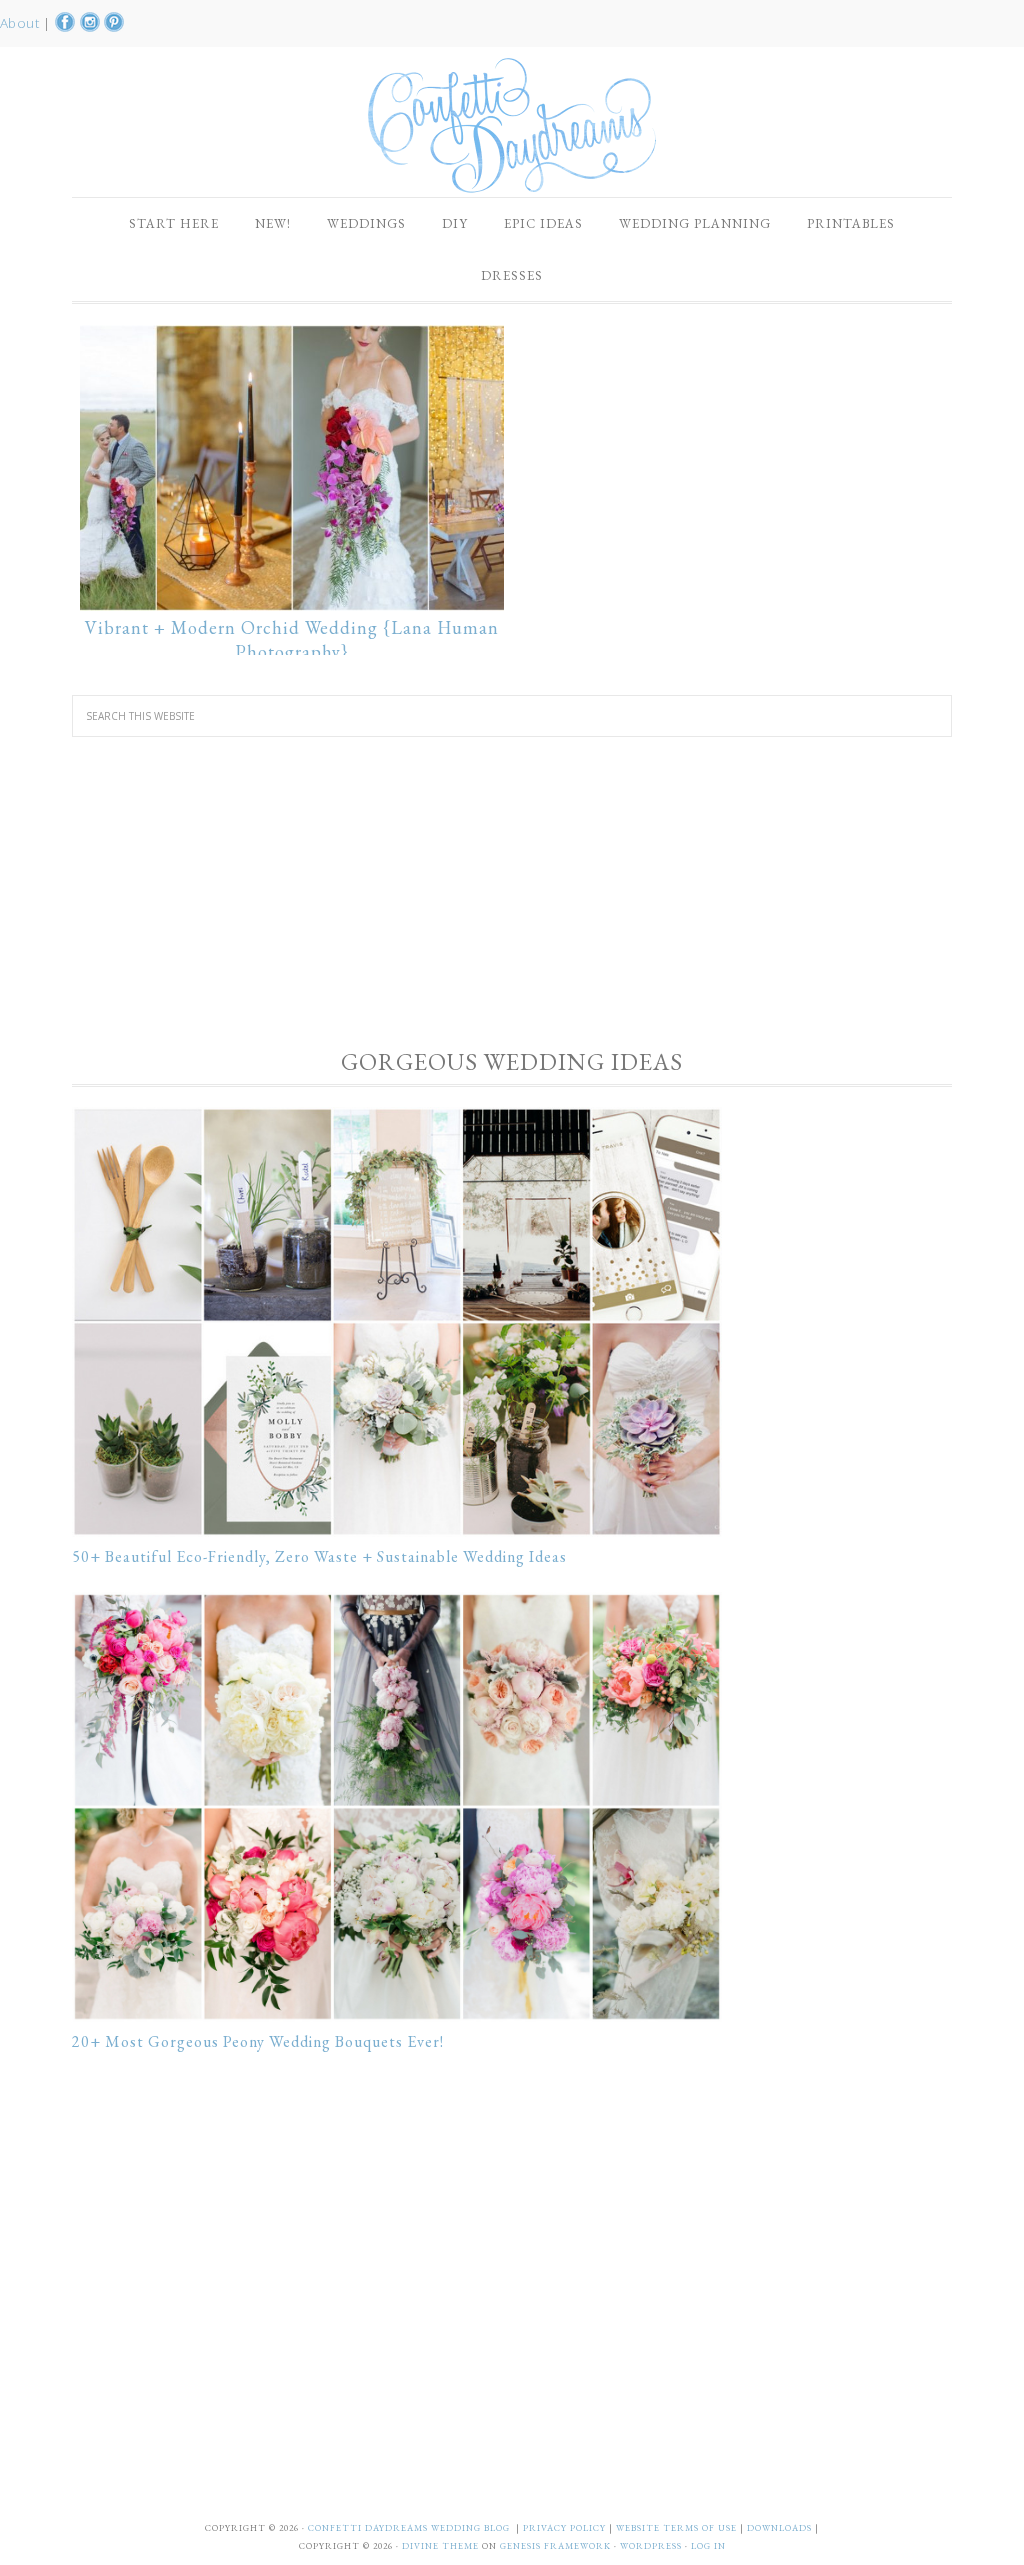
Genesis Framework (555, 2546)
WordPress (651, 2546)
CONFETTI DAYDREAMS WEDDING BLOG (409, 2528)
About (21, 23)
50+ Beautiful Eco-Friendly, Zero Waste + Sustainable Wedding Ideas (319, 1556)
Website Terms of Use (678, 2528)
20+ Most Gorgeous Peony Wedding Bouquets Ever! (258, 2041)
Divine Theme (440, 2546)
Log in (708, 2546)
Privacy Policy (566, 2528)
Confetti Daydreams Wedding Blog (512, 125)
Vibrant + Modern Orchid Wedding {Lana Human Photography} (292, 639)
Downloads (781, 2528)
